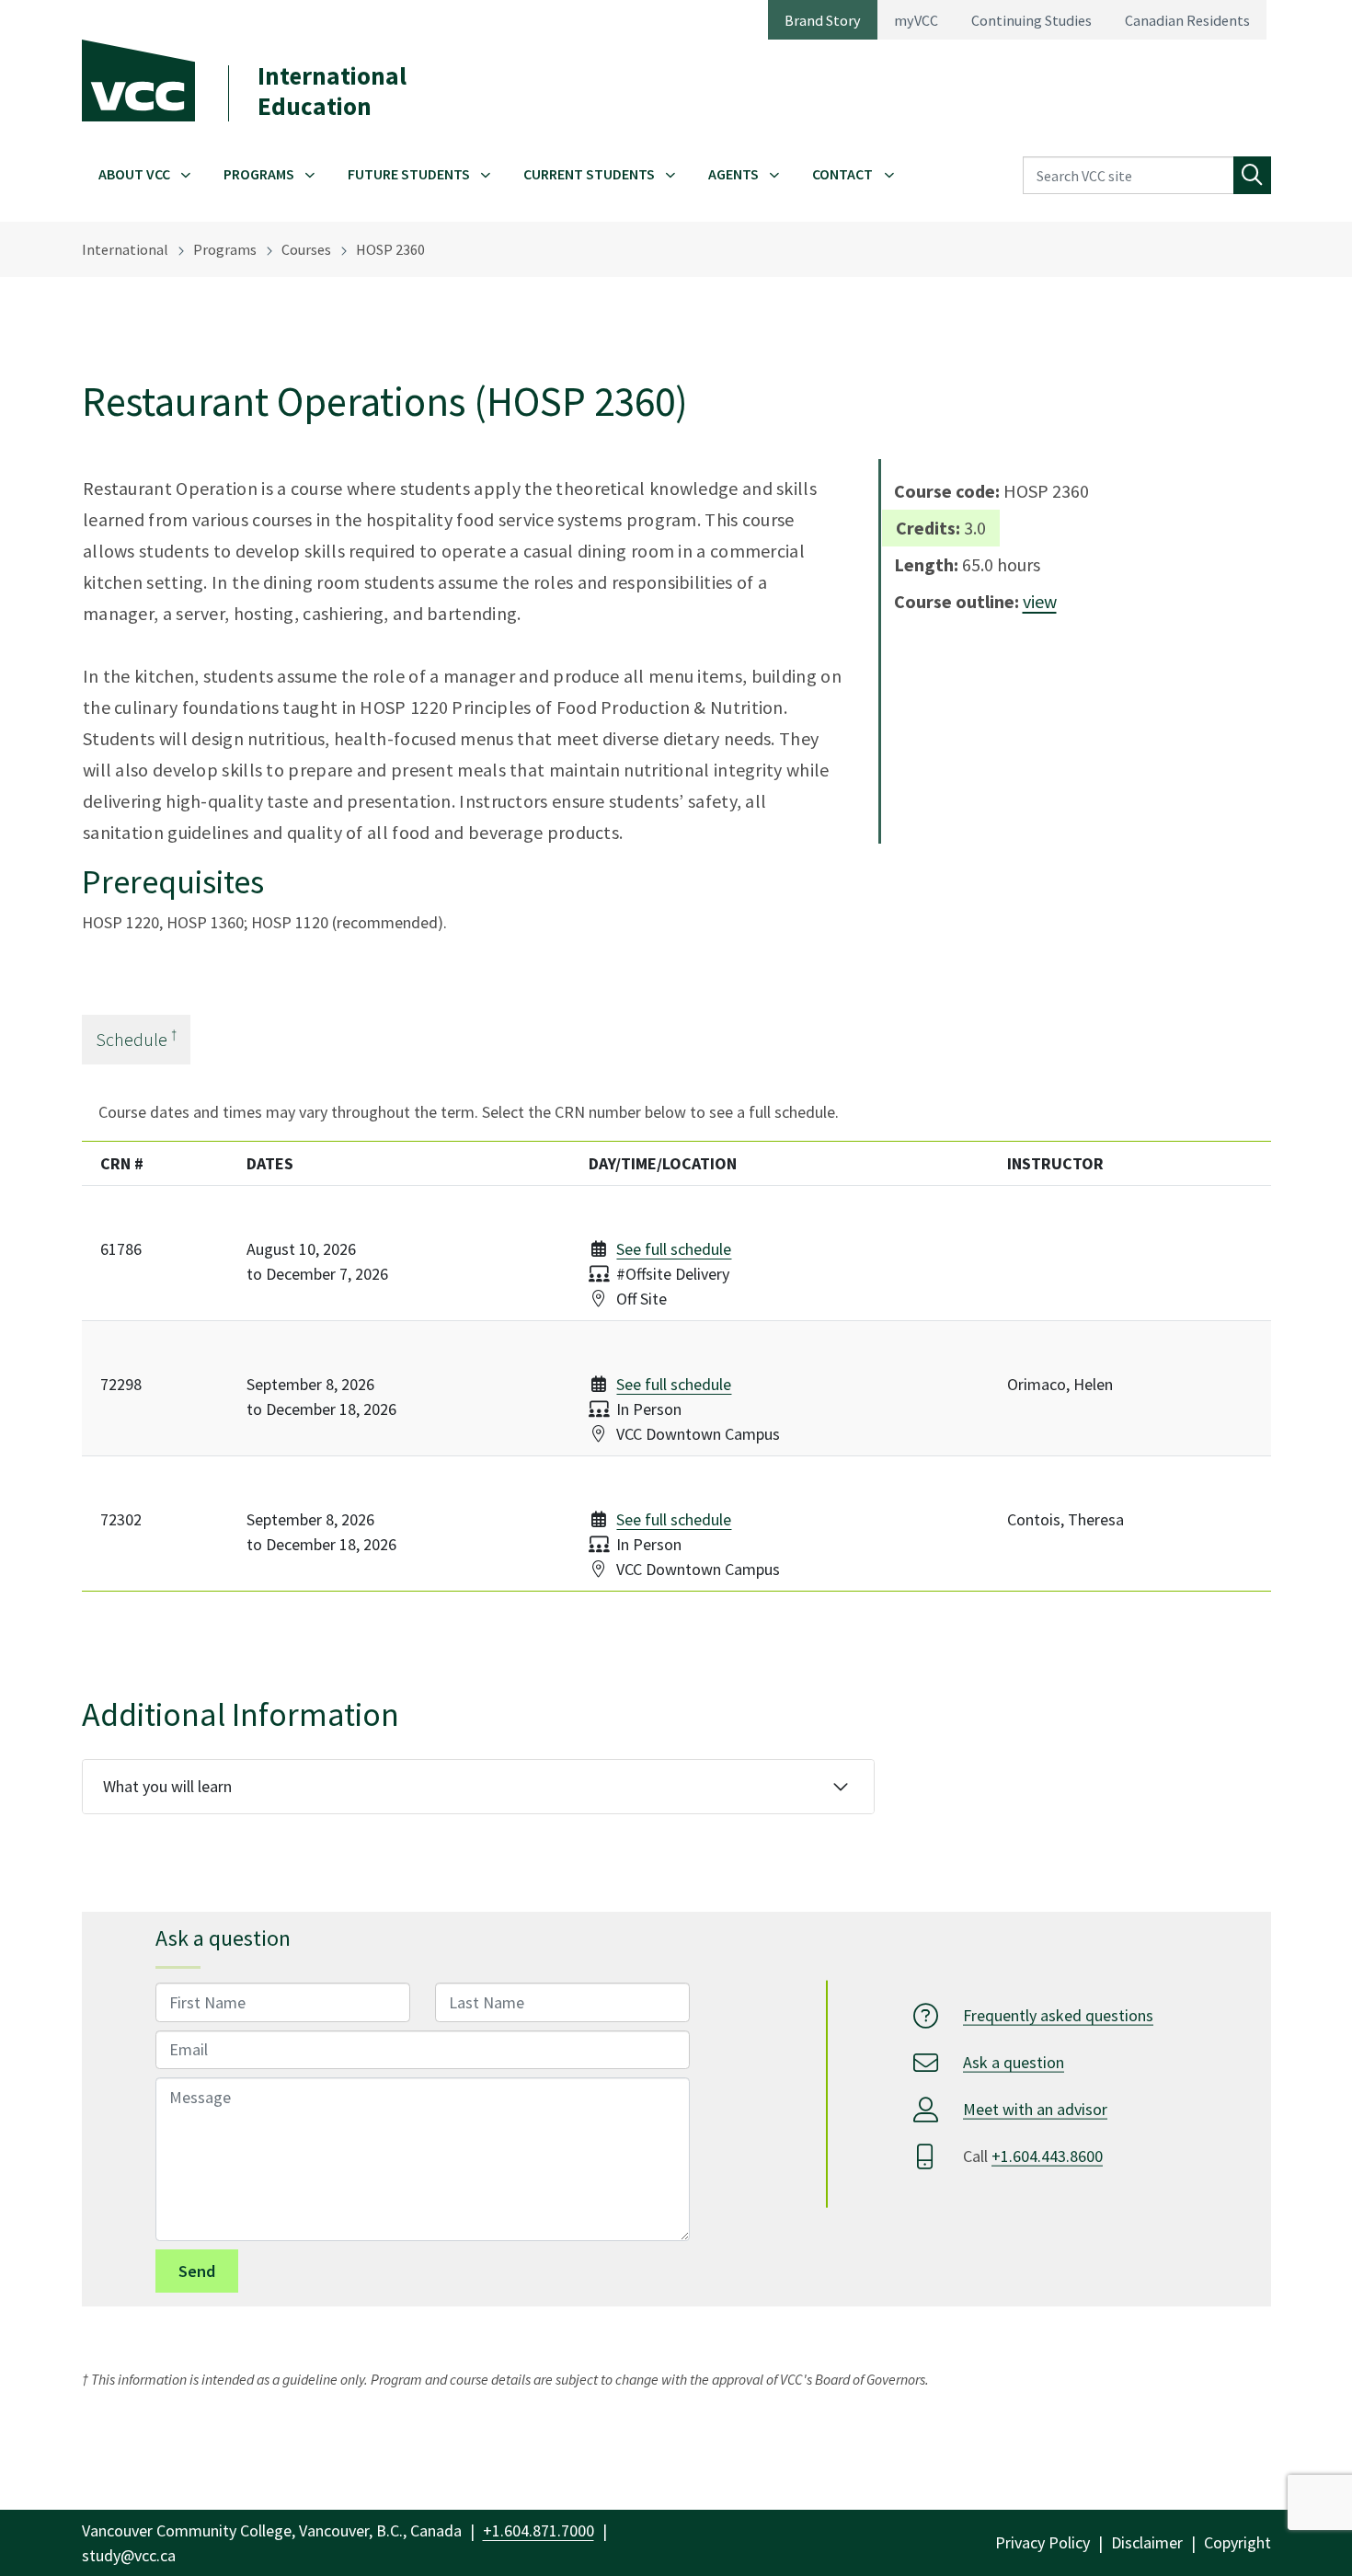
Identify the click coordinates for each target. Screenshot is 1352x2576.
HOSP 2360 (390, 249)
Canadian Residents (1187, 20)
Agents (733, 174)
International (125, 249)
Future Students (409, 174)
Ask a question (1014, 2062)
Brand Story (823, 20)
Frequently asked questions (1058, 2015)
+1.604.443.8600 (1047, 2156)
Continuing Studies (1031, 20)
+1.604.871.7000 (539, 2530)
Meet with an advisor (1035, 2109)
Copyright (1237, 2542)
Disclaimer (1147, 2542)
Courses (306, 249)
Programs (259, 174)
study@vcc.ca (129, 2555)
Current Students (589, 174)
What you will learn (167, 1786)
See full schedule (674, 1249)
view (1040, 601)
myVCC (916, 20)
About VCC (134, 174)
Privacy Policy (1043, 2542)
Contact (842, 174)
